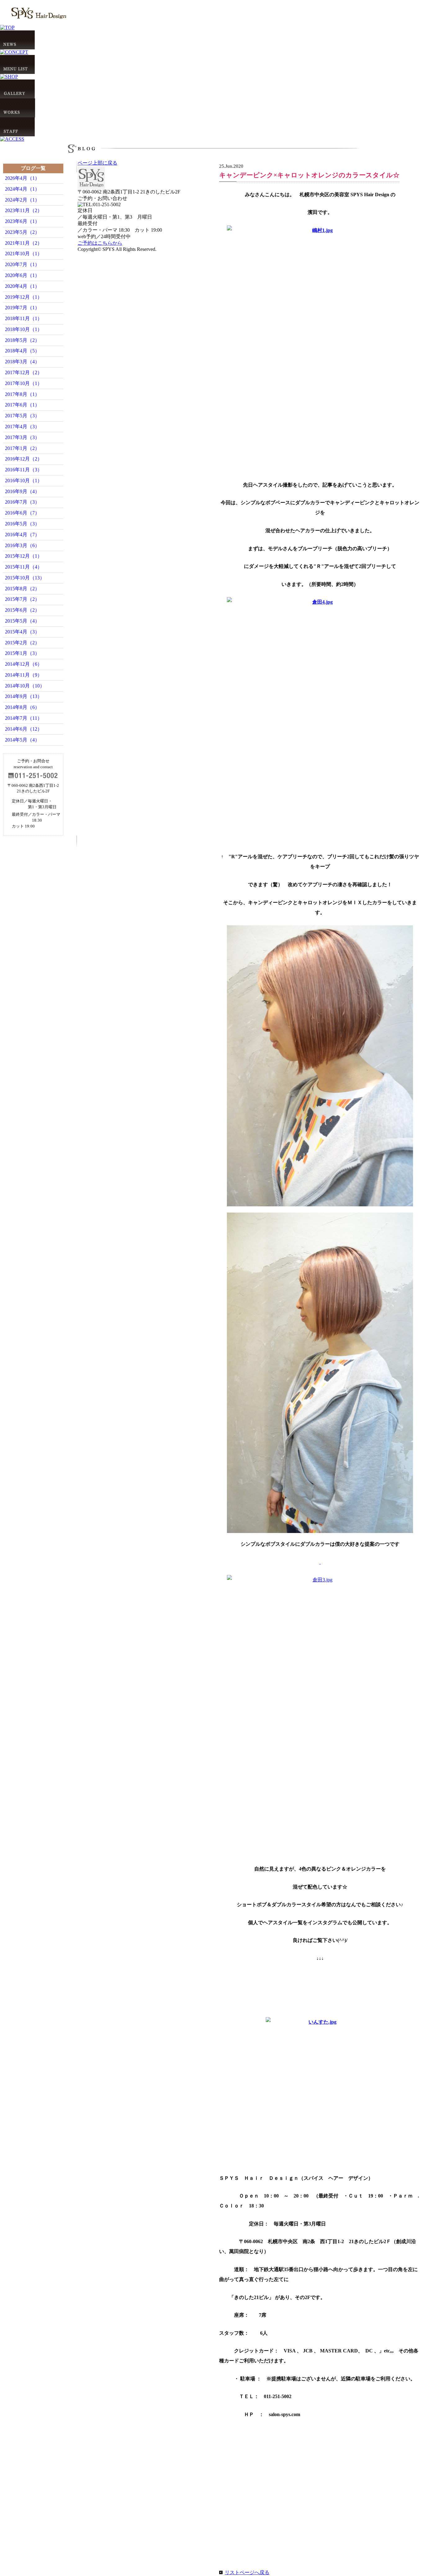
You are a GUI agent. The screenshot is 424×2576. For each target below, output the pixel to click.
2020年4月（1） (22, 286)
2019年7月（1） (22, 308)
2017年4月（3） (22, 426)
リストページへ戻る (247, 2572)
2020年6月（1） (22, 275)
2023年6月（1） (22, 221)
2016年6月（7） (22, 513)
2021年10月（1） (24, 254)
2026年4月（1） (22, 178)
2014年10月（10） (25, 686)
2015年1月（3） (22, 653)
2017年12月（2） (24, 372)
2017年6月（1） (22, 405)
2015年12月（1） (24, 556)
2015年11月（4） (24, 567)
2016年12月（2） (24, 459)
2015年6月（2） (22, 610)
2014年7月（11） (24, 718)
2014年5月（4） (22, 740)
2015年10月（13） (25, 578)
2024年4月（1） (22, 189)
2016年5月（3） (22, 524)
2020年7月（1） (22, 264)
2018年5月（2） (22, 340)
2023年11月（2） (24, 210)
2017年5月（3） (22, 416)
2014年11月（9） (24, 675)
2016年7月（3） (22, 502)
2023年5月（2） (22, 232)
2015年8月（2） (22, 589)
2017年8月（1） (22, 394)
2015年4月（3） (22, 632)
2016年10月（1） (24, 481)
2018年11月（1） (24, 318)
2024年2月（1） (22, 200)
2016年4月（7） (22, 535)
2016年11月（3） (24, 470)
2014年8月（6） (22, 707)
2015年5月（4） (22, 621)
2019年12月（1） (24, 297)
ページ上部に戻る (97, 163)
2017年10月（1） (24, 383)
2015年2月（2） (22, 643)
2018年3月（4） (22, 362)
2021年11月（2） (24, 243)
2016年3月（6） (22, 545)
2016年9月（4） (22, 491)
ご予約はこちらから (100, 243)
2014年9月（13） (24, 696)
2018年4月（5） (22, 351)
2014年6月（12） (24, 729)
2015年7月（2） (22, 599)
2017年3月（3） (22, 437)
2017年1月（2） (22, 448)
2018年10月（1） (24, 329)
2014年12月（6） (24, 664)
